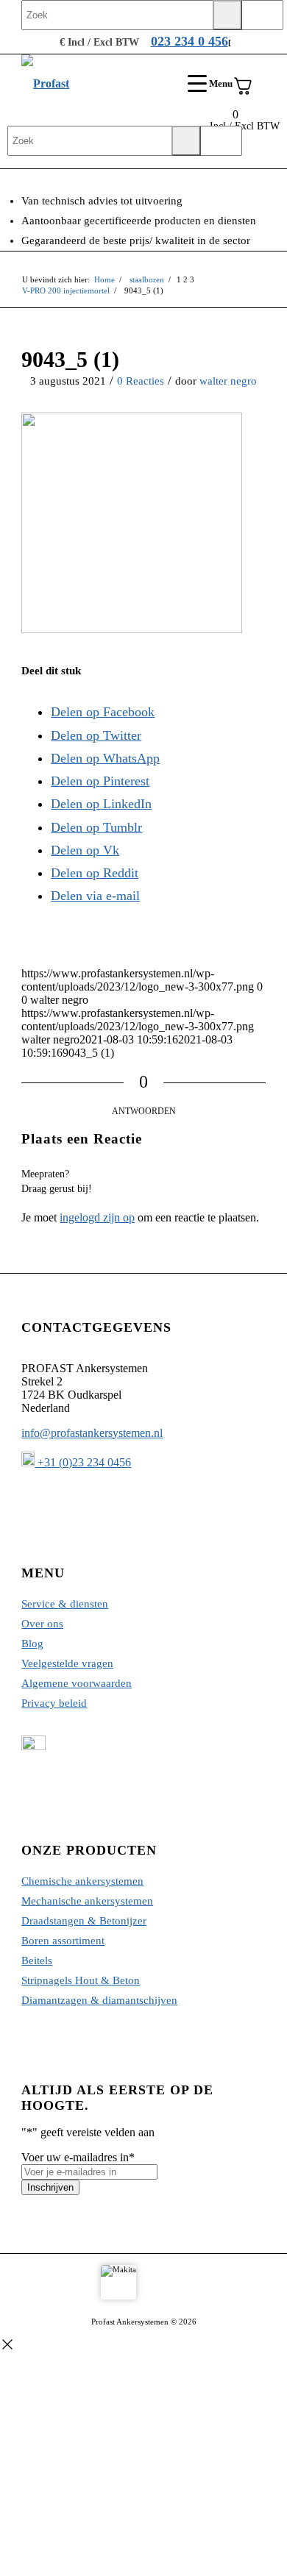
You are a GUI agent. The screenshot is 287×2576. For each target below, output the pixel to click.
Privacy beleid (54, 1703)
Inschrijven (50, 2187)
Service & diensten (65, 1604)
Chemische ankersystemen (82, 1881)
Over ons (42, 1624)
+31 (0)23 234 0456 (83, 1462)
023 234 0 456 (189, 41)
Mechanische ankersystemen (87, 1901)
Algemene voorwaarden (77, 1683)
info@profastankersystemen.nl (92, 1433)
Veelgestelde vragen (67, 1663)
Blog (32, 1644)
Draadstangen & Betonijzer (84, 1921)
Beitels (37, 1960)
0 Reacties (141, 381)
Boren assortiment (63, 1941)
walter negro (228, 381)
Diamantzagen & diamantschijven (99, 2000)
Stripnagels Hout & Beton (81, 1980)
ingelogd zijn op (97, 1217)
